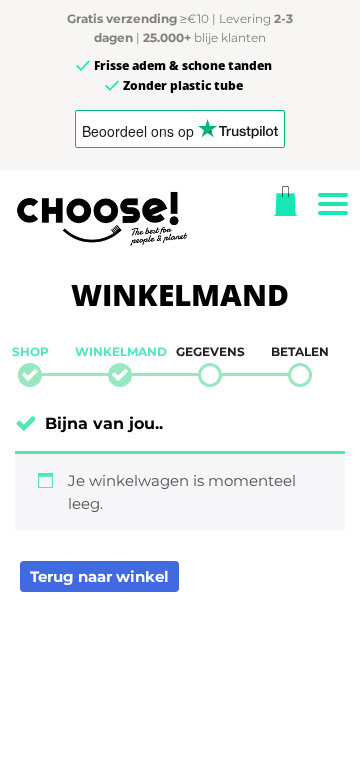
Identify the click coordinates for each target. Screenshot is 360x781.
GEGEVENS (210, 351)
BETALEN (300, 351)
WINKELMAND (120, 351)
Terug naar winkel (99, 576)
